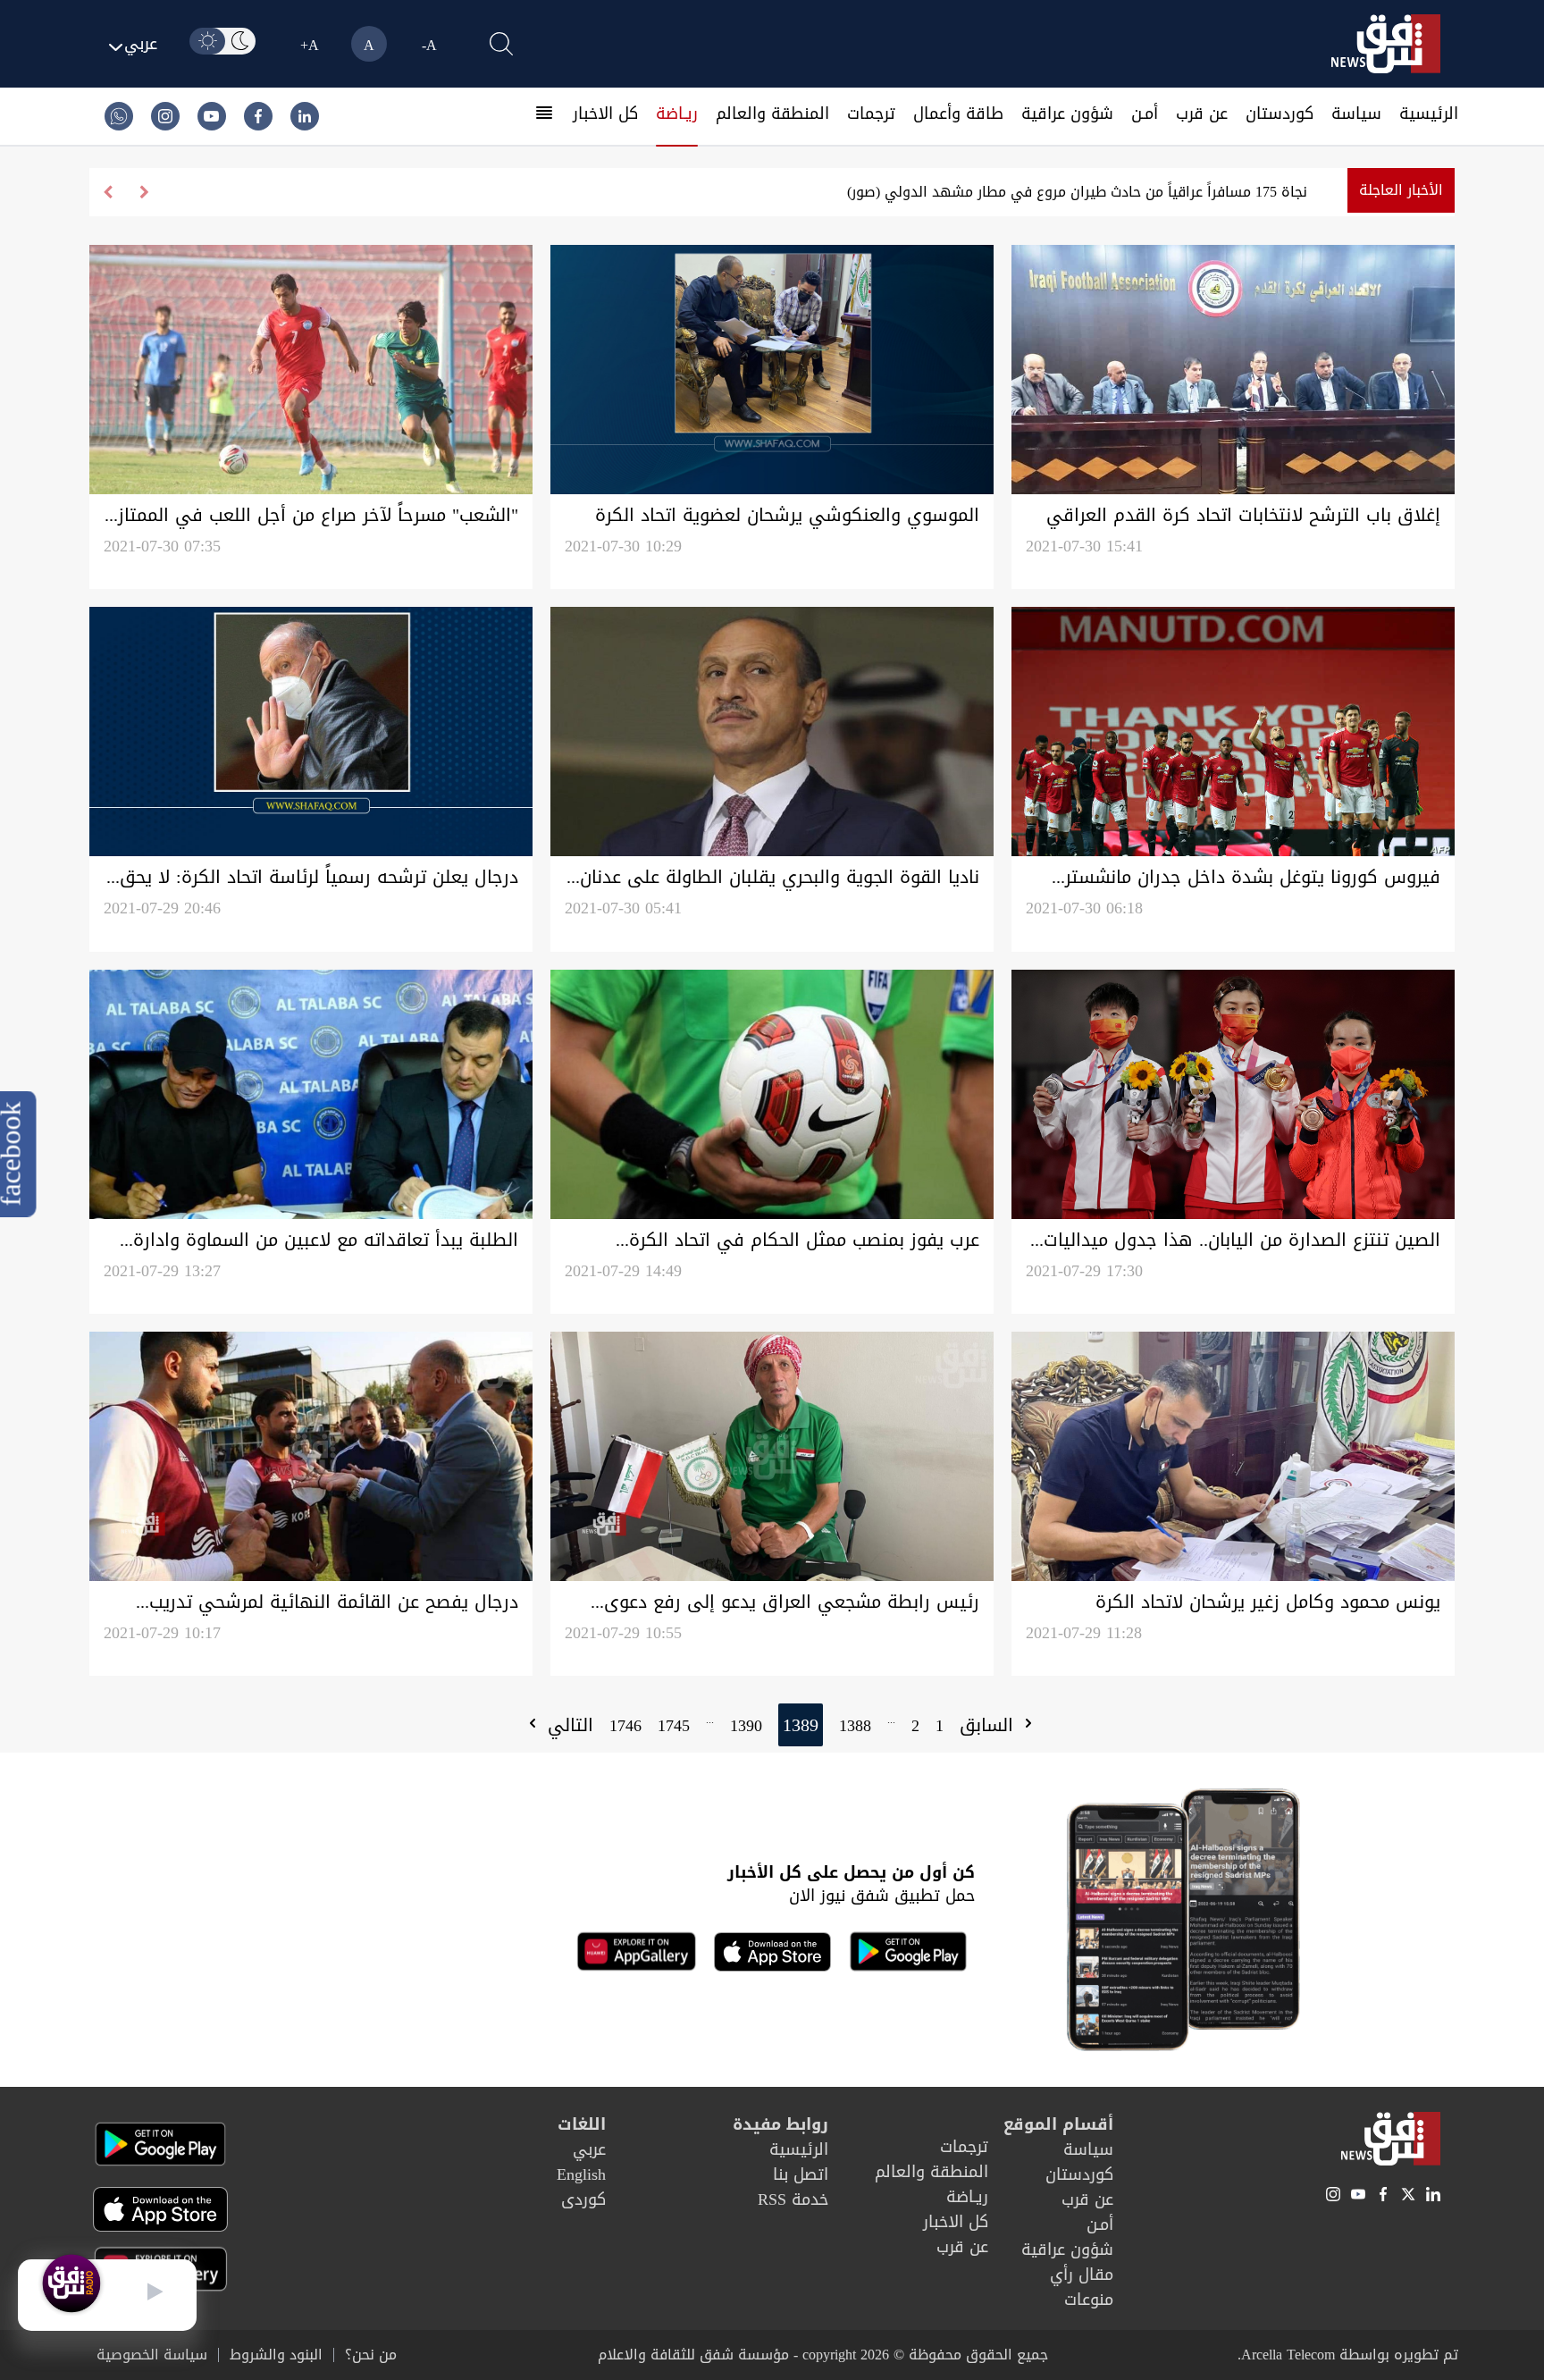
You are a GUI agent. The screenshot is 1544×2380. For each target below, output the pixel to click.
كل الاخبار (605, 114)
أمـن (1145, 114)
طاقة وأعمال (958, 114)
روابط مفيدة (780, 2124)
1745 (674, 1726)
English (581, 2174)
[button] (108, 192)
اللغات (582, 2124)
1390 (746, 1726)
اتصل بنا (801, 2174)
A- (429, 45)
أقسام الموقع (1058, 2124)
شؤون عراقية (1067, 114)
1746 (625, 1726)
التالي (567, 1725)
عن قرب (1202, 114)
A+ (310, 45)
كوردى (583, 2199)
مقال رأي (1082, 2275)
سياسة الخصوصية (152, 2355)
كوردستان (1280, 114)
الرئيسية (1429, 114)
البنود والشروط (276, 2355)
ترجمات (871, 114)
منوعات (1089, 2300)
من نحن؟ (371, 2355)
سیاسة (1356, 114)
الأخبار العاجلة (1401, 190)
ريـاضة (677, 114)
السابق (990, 1725)
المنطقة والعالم (772, 114)
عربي (589, 2149)
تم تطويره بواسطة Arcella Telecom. (1348, 2355)
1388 (855, 1726)
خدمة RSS (793, 2199)
